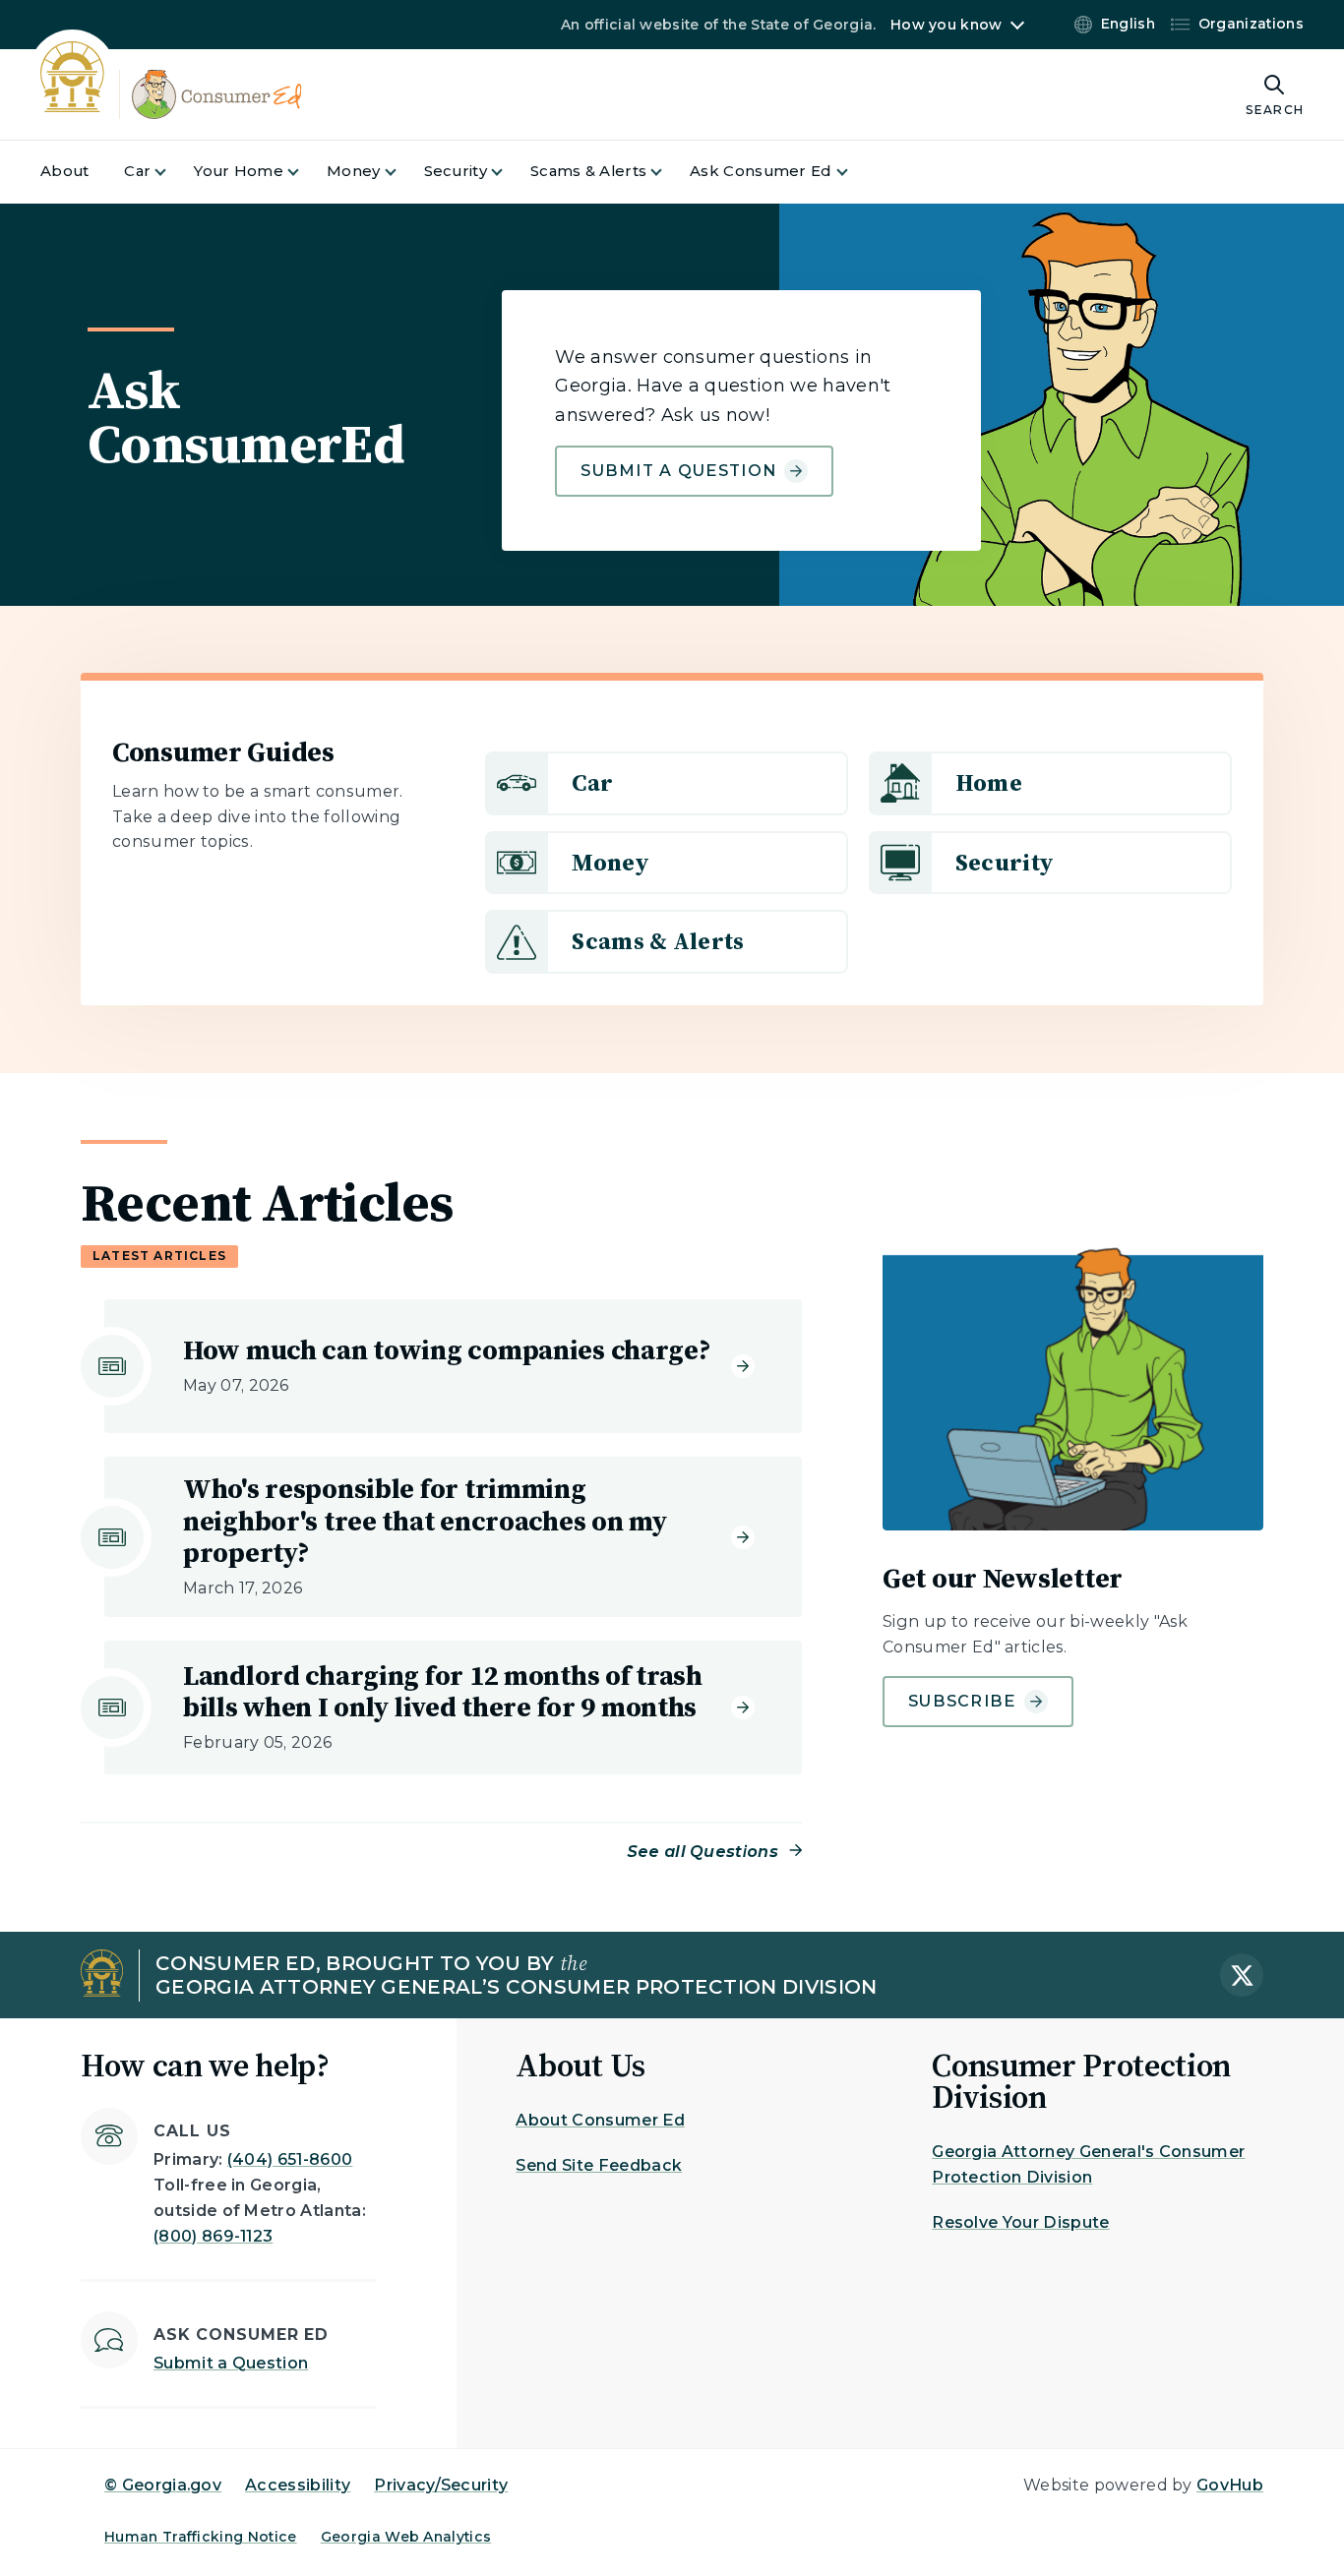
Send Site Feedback (599, 2165)
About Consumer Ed (600, 2120)
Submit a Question (678, 471)
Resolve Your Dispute (1020, 2222)
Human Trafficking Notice (201, 2537)
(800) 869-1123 (213, 2236)
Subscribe (962, 1701)
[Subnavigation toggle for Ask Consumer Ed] (854, 172)
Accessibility (298, 2485)
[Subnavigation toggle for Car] (172, 172)
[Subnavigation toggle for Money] (402, 172)
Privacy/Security (441, 2485)
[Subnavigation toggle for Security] (509, 172)
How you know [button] (946, 25)
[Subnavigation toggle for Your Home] (305, 172)
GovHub (1230, 2485)
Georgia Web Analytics (406, 2537)
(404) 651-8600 (290, 2159)
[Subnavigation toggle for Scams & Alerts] (668, 172)
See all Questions (703, 1852)
